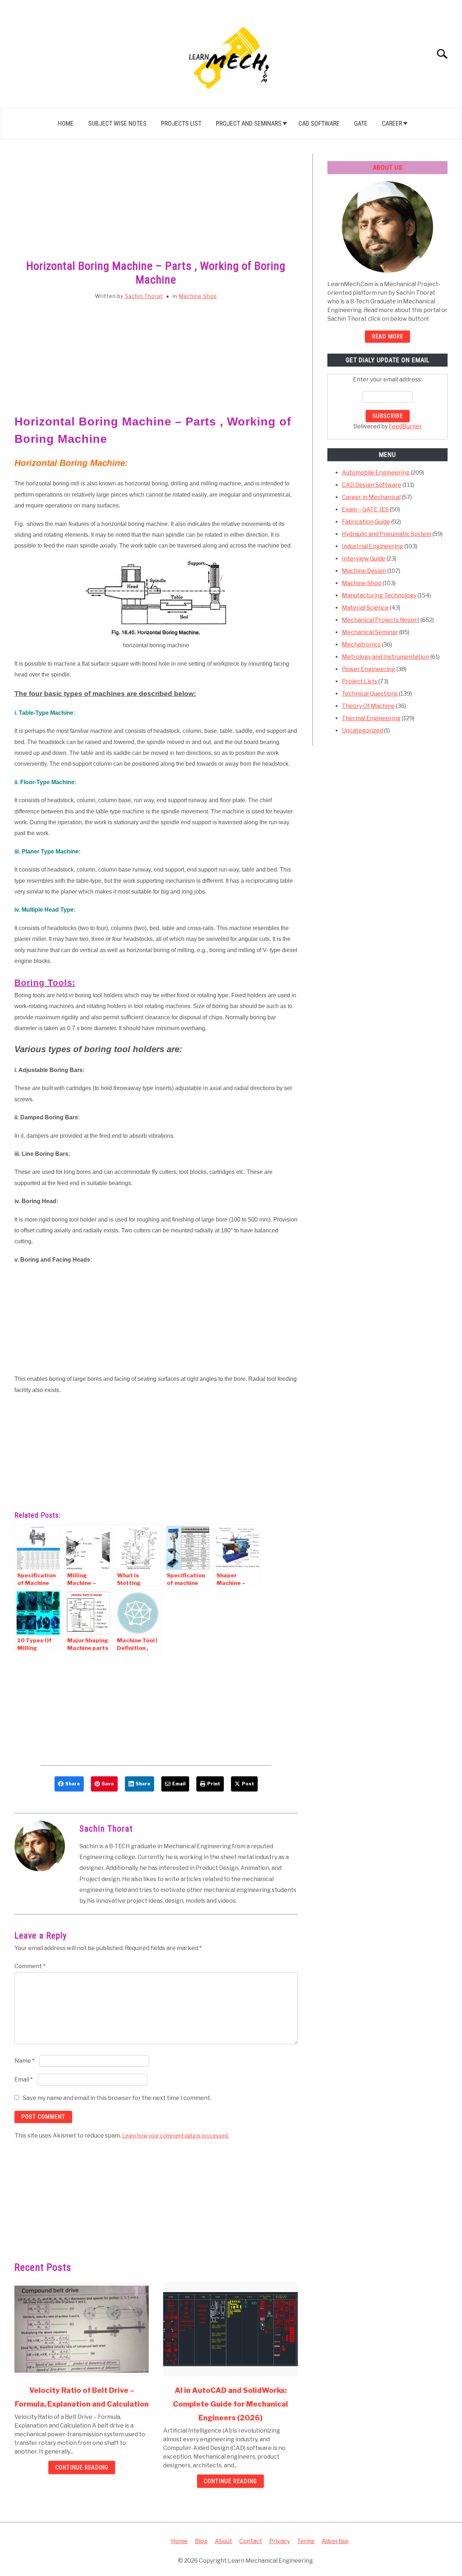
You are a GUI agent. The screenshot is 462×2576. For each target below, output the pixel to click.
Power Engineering (369, 669)
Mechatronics (361, 645)
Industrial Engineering (372, 546)
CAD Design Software (372, 485)
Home (66, 123)
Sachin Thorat (144, 296)
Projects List (181, 123)
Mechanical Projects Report (381, 620)
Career (392, 123)
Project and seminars (249, 123)
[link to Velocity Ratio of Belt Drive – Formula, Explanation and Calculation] (82, 2329)
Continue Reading (82, 2467)
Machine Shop (198, 296)
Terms (306, 2541)
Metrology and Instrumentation (385, 657)
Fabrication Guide (366, 522)
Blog (201, 2541)
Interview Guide (364, 559)
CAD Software (319, 123)
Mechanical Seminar (370, 632)
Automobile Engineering (376, 473)
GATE (361, 123)
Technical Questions (370, 694)
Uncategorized (362, 731)
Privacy (280, 2541)
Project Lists (359, 681)
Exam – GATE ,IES (365, 509)
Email (24, 2080)
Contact (251, 2541)
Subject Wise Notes (117, 123)
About (223, 2541)
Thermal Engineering (371, 718)
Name (25, 2061)
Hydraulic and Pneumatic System (387, 534)
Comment (30, 1966)
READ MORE (387, 336)
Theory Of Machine (368, 706)
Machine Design (364, 571)
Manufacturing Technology (379, 595)
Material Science (365, 608)
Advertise (335, 2541)
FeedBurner (405, 426)
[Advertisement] (156, 207)
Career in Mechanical (371, 497)
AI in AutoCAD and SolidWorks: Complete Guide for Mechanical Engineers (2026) (230, 2404)
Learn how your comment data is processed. (175, 2136)
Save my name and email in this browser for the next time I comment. (117, 2098)
